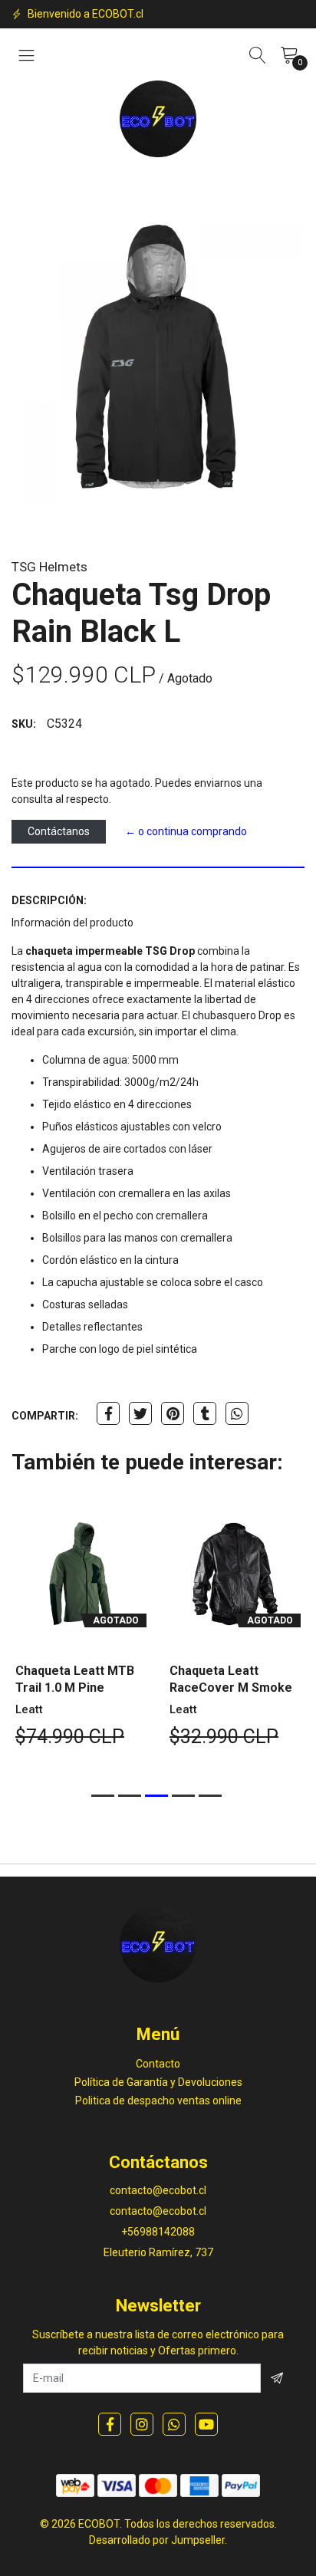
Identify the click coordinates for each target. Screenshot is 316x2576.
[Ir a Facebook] (110, 2424)
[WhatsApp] (174, 2424)
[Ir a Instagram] (142, 2424)
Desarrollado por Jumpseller (157, 2540)
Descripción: (49, 900)
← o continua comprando (186, 831)
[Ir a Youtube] (206, 2424)
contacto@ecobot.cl (158, 2190)
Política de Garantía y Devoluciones (158, 2082)
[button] (103, 1796)
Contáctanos (59, 831)
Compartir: (45, 1416)
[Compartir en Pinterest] (173, 1413)
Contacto (158, 2064)
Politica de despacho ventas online (158, 2101)
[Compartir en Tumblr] (205, 1413)
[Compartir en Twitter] (140, 1413)
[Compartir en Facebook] (108, 1413)
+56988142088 (158, 2232)
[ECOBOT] (158, 119)
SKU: (24, 724)
